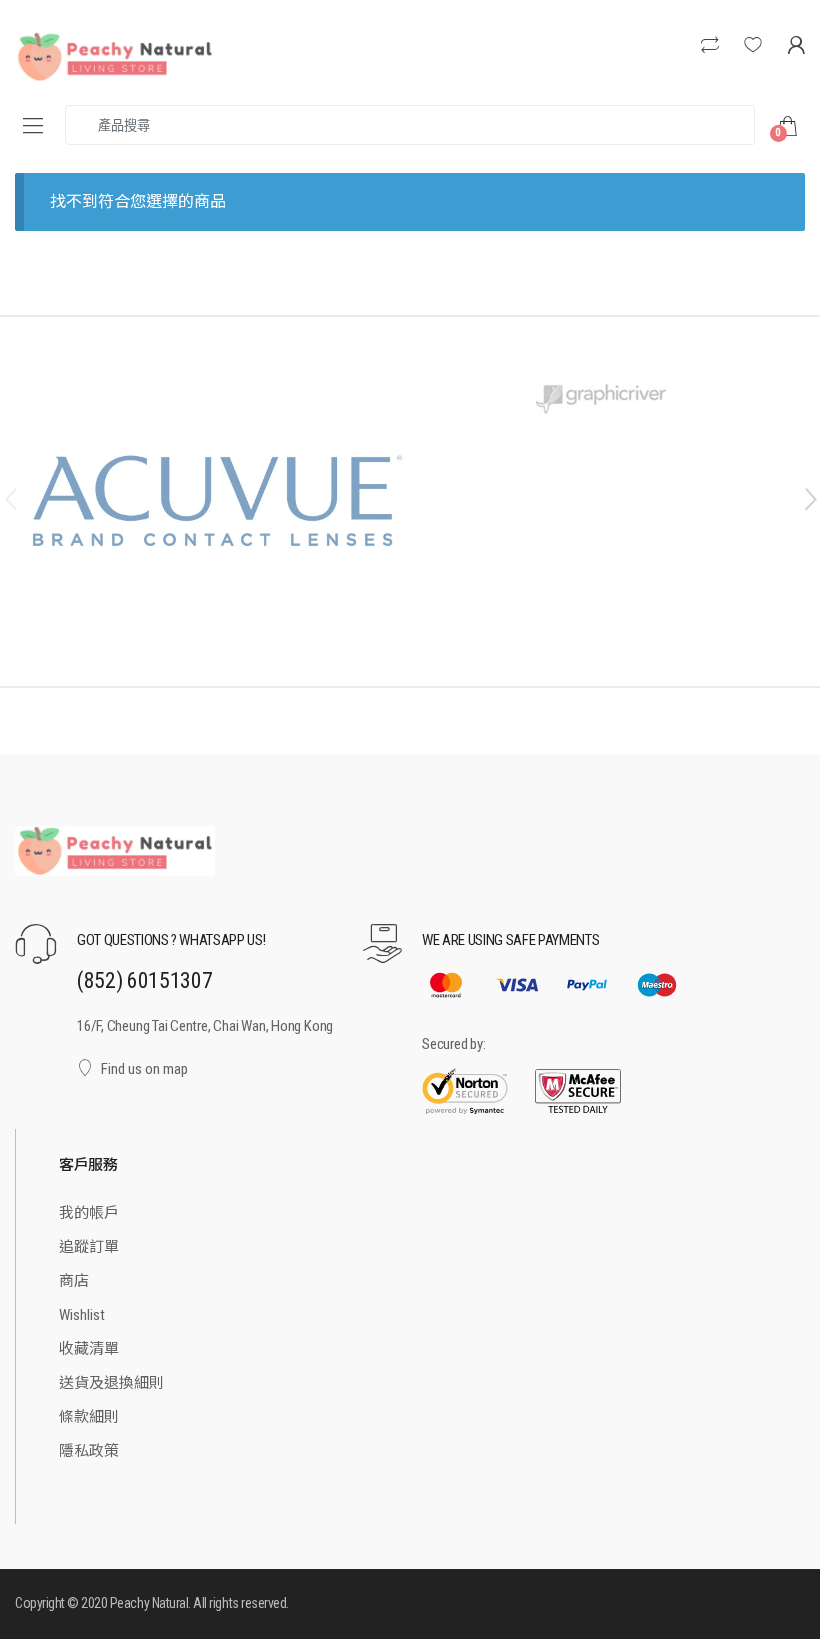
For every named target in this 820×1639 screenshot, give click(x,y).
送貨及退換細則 (111, 1383)
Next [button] (810, 498)
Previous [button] (10, 498)
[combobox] (410, 125)
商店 (74, 1281)
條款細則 (89, 1417)
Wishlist (82, 1315)
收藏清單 (89, 1349)
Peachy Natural (149, 1603)
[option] (217, 501)
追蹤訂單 (89, 1247)
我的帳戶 (89, 1213)
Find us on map (144, 1069)
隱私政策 (89, 1451)
